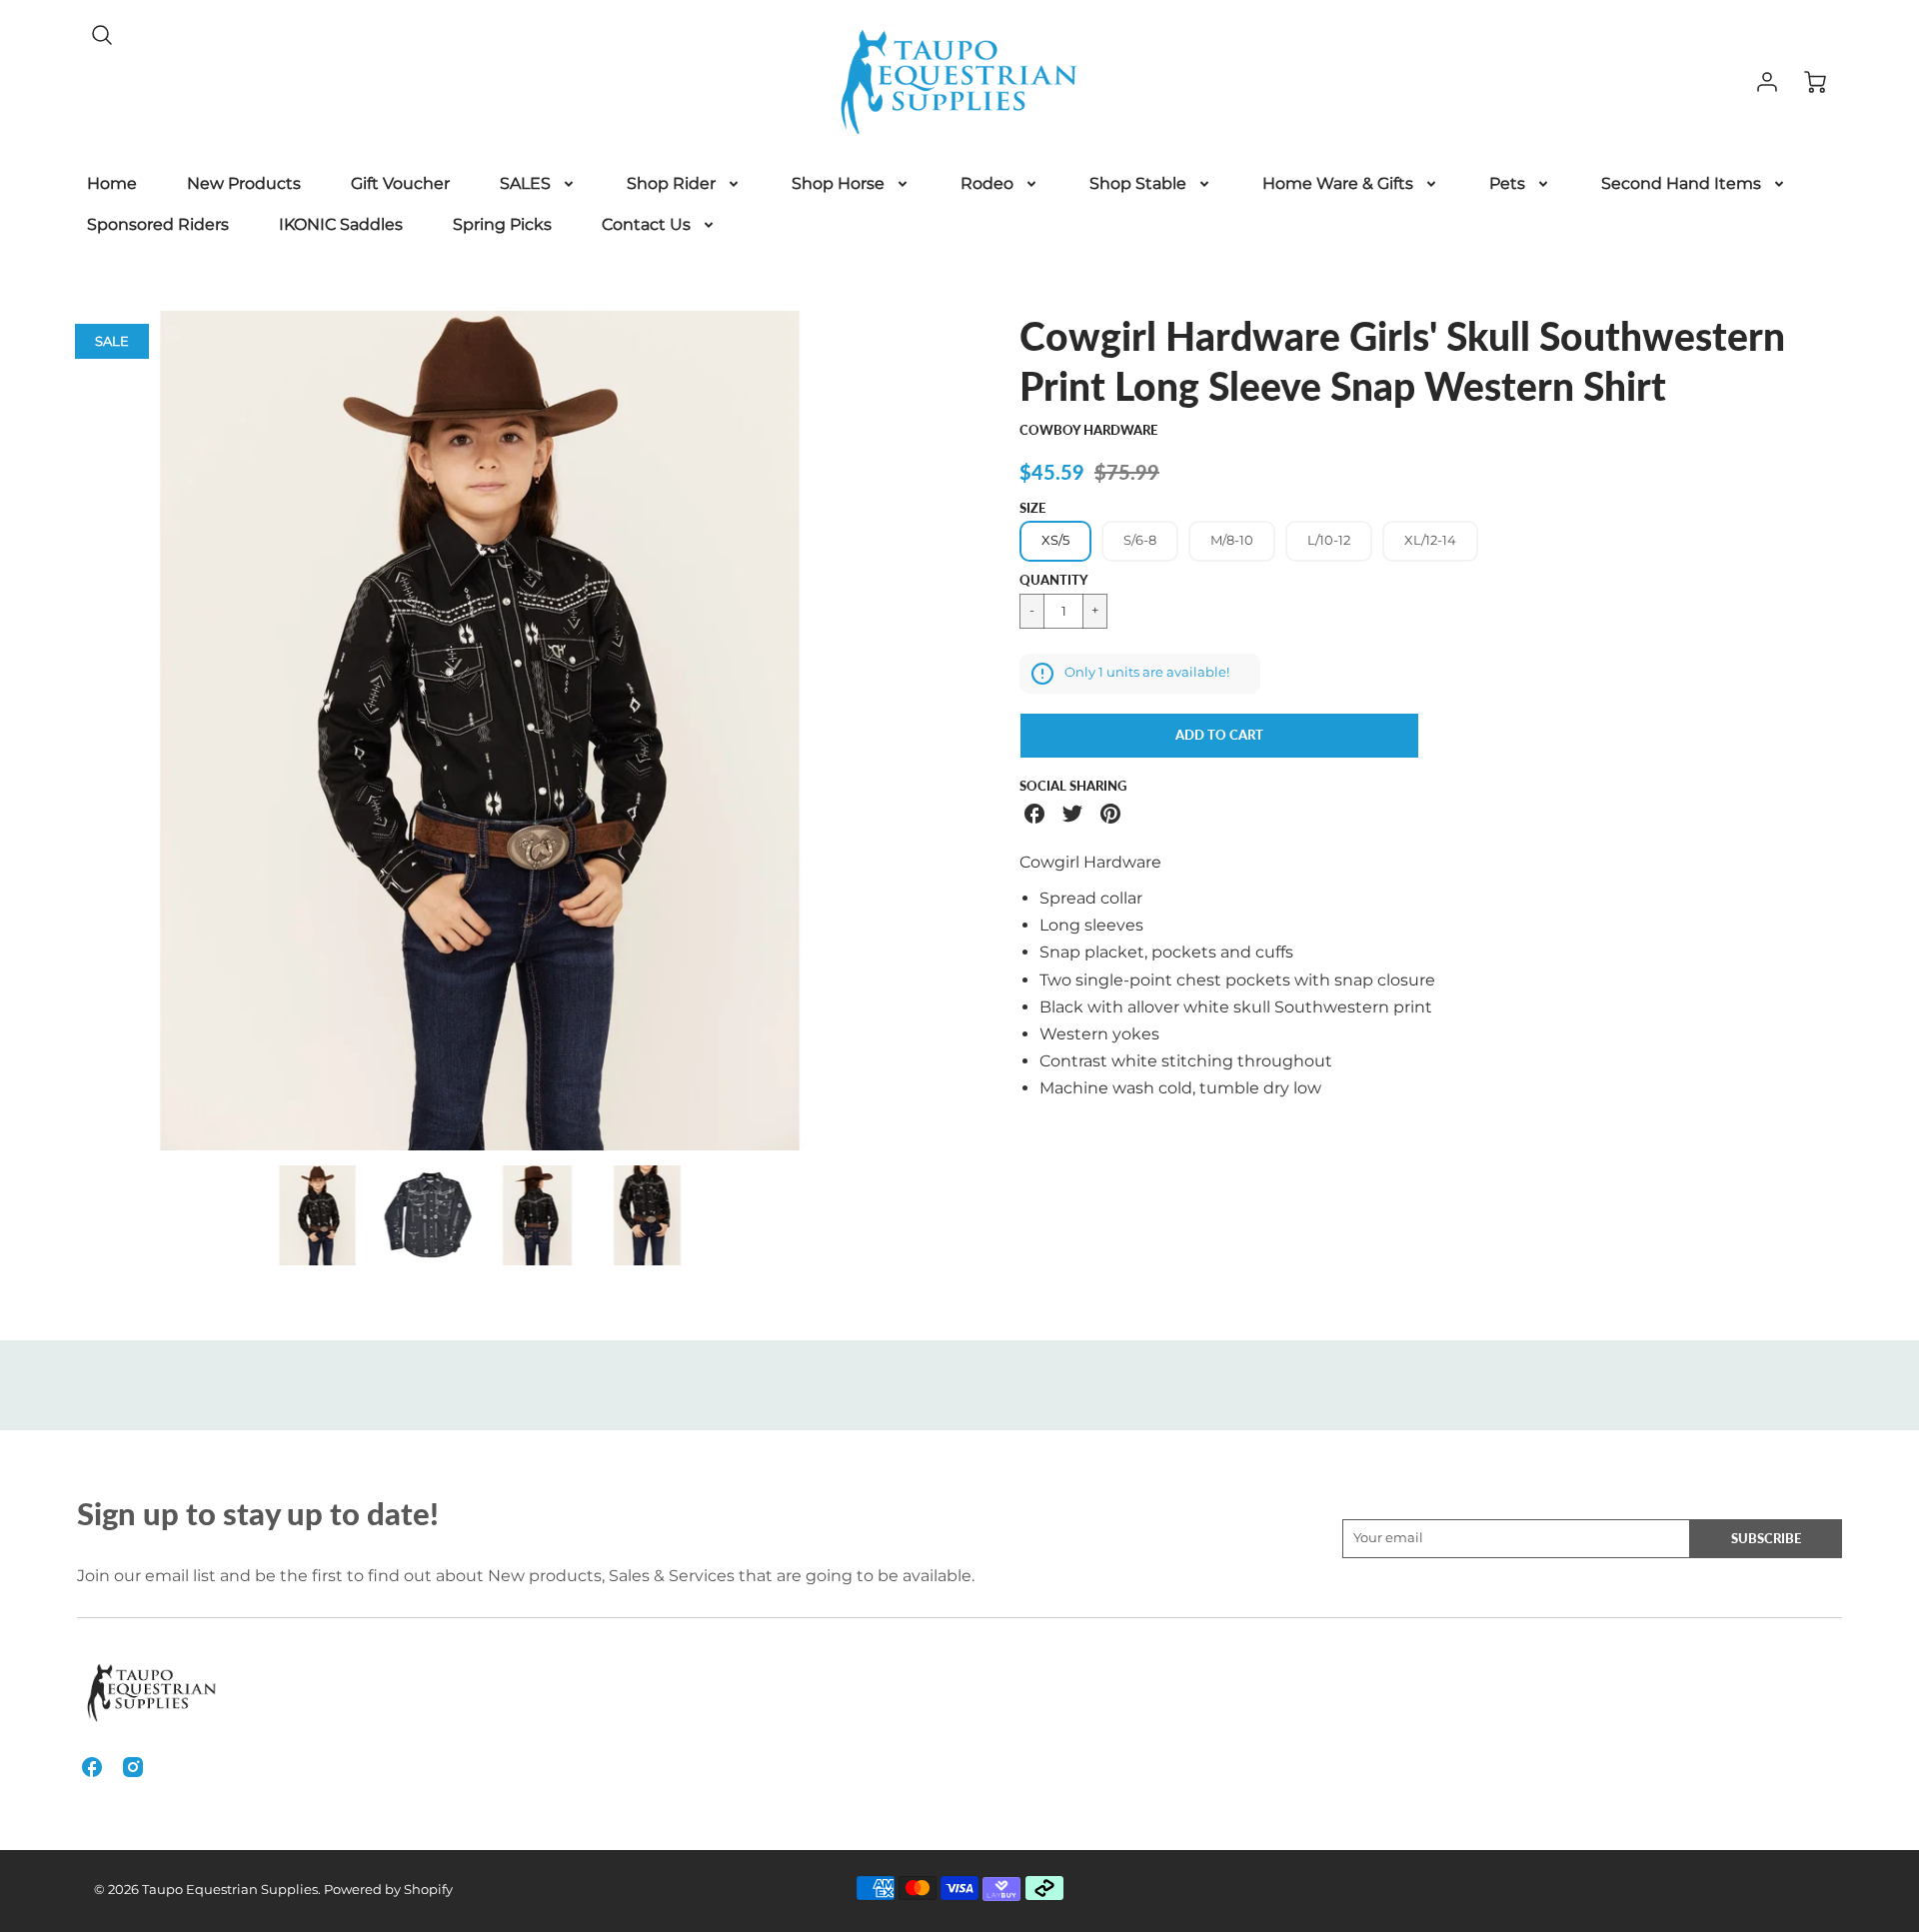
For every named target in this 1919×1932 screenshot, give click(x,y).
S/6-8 (1140, 540)
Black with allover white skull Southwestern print (1236, 1007)
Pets (1507, 183)
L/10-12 (1329, 540)
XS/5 (1055, 540)
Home (112, 183)
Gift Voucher (400, 183)
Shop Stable (1138, 183)
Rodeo (987, 183)
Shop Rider (671, 183)
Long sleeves (1091, 925)
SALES (525, 183)
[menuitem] (112, 184)
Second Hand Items (1681, 183)
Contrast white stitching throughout (1186, 1061)
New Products (244, 183)
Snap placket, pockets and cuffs (1166, 952)
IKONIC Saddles (341, 224)
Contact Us (646, 224)
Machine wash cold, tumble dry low (1180, 1088)
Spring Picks (502, 224)
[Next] (915, 731)
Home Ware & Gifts (1338, 183)
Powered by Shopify (388, 1890)
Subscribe (1766, 1538)
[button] (1219, 736)
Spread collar (1091, 898)
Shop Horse (838, 183)
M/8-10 (1232, 540)
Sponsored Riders (158, 224)
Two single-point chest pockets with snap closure (1237, 980)
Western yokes (1099, 1034)
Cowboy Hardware (1088, 430)
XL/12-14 (1430, 540)
